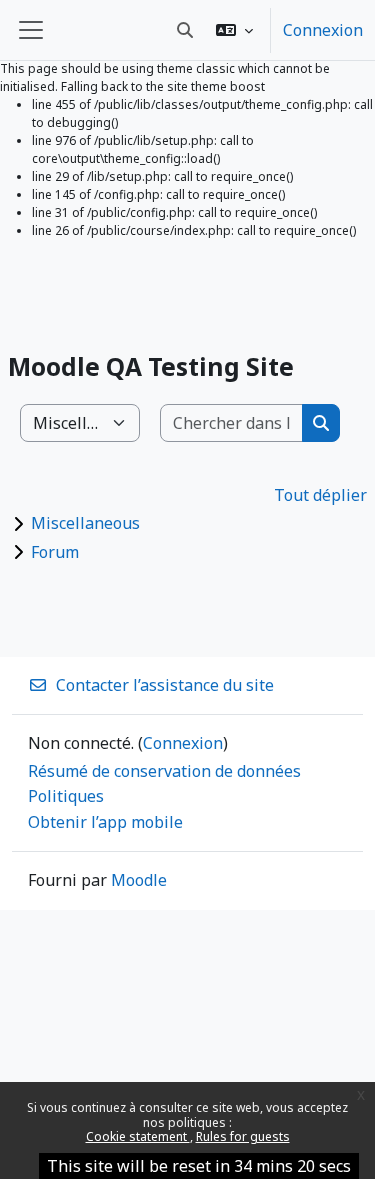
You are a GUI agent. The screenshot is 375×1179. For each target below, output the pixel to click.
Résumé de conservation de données (164, 771)
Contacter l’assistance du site (165, 685)
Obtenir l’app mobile (105, 822)
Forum (55, 552)
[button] (234, 30)
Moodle (139, 880)
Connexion (323, 30)
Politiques (66, 796)
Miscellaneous (85, 523)
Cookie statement (138, 1136)
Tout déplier (320, 495)
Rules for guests (243, 1136)
